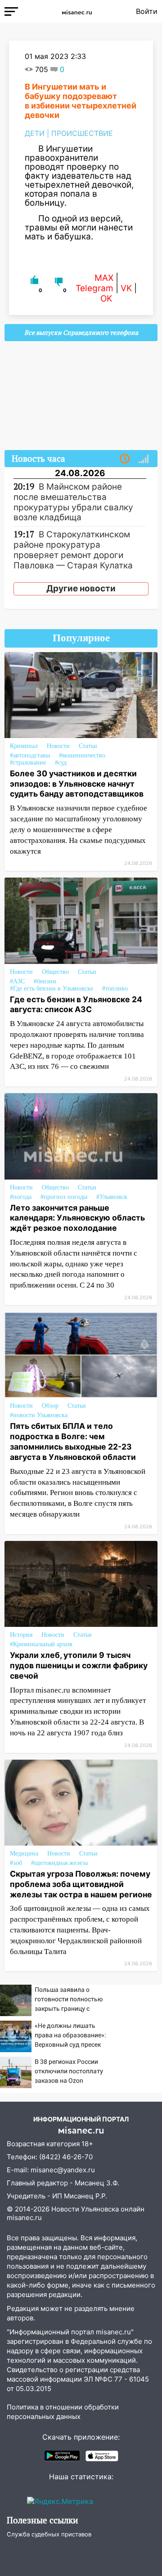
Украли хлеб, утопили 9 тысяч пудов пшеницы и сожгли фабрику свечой (79, 1665)
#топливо (115, 989)
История (21, 1635)
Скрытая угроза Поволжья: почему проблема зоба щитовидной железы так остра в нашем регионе (81, 1884)
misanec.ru (24, 2218)
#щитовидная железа (59, 1863)
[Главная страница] (77, 11)
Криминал (24, 746)
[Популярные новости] (144, 459)
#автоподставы (30, 755)
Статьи (88, 746)
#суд (61, 763)
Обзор (50, 1406)
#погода (21, 1197)
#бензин (45, 981)
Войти (147, 11)
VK (126, 288)
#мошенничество (82, 755)
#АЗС (17, 981)
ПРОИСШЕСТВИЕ (82, 133)
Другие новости (81, 588)
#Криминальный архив (41, 1644)
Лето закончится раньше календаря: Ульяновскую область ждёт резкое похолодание (77, 1218)
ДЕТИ (35, 133)
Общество (55, 972)
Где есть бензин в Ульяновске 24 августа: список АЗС (76, 1004)
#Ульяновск (112, 1197)
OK (106, 299)
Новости (58, 746)
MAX (104, 278)
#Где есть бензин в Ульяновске (52, 989)
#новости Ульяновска (39, 1415)
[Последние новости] (125, 459)
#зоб (16, 1863)
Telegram (94, 288)
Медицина (24, 1853)
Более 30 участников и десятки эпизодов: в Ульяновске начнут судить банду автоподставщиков (77, 784)
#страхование (28, 763)
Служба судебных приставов (49, 2534)
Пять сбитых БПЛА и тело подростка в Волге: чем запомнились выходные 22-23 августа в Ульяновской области (73, 1441)
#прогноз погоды (64, 1197)
